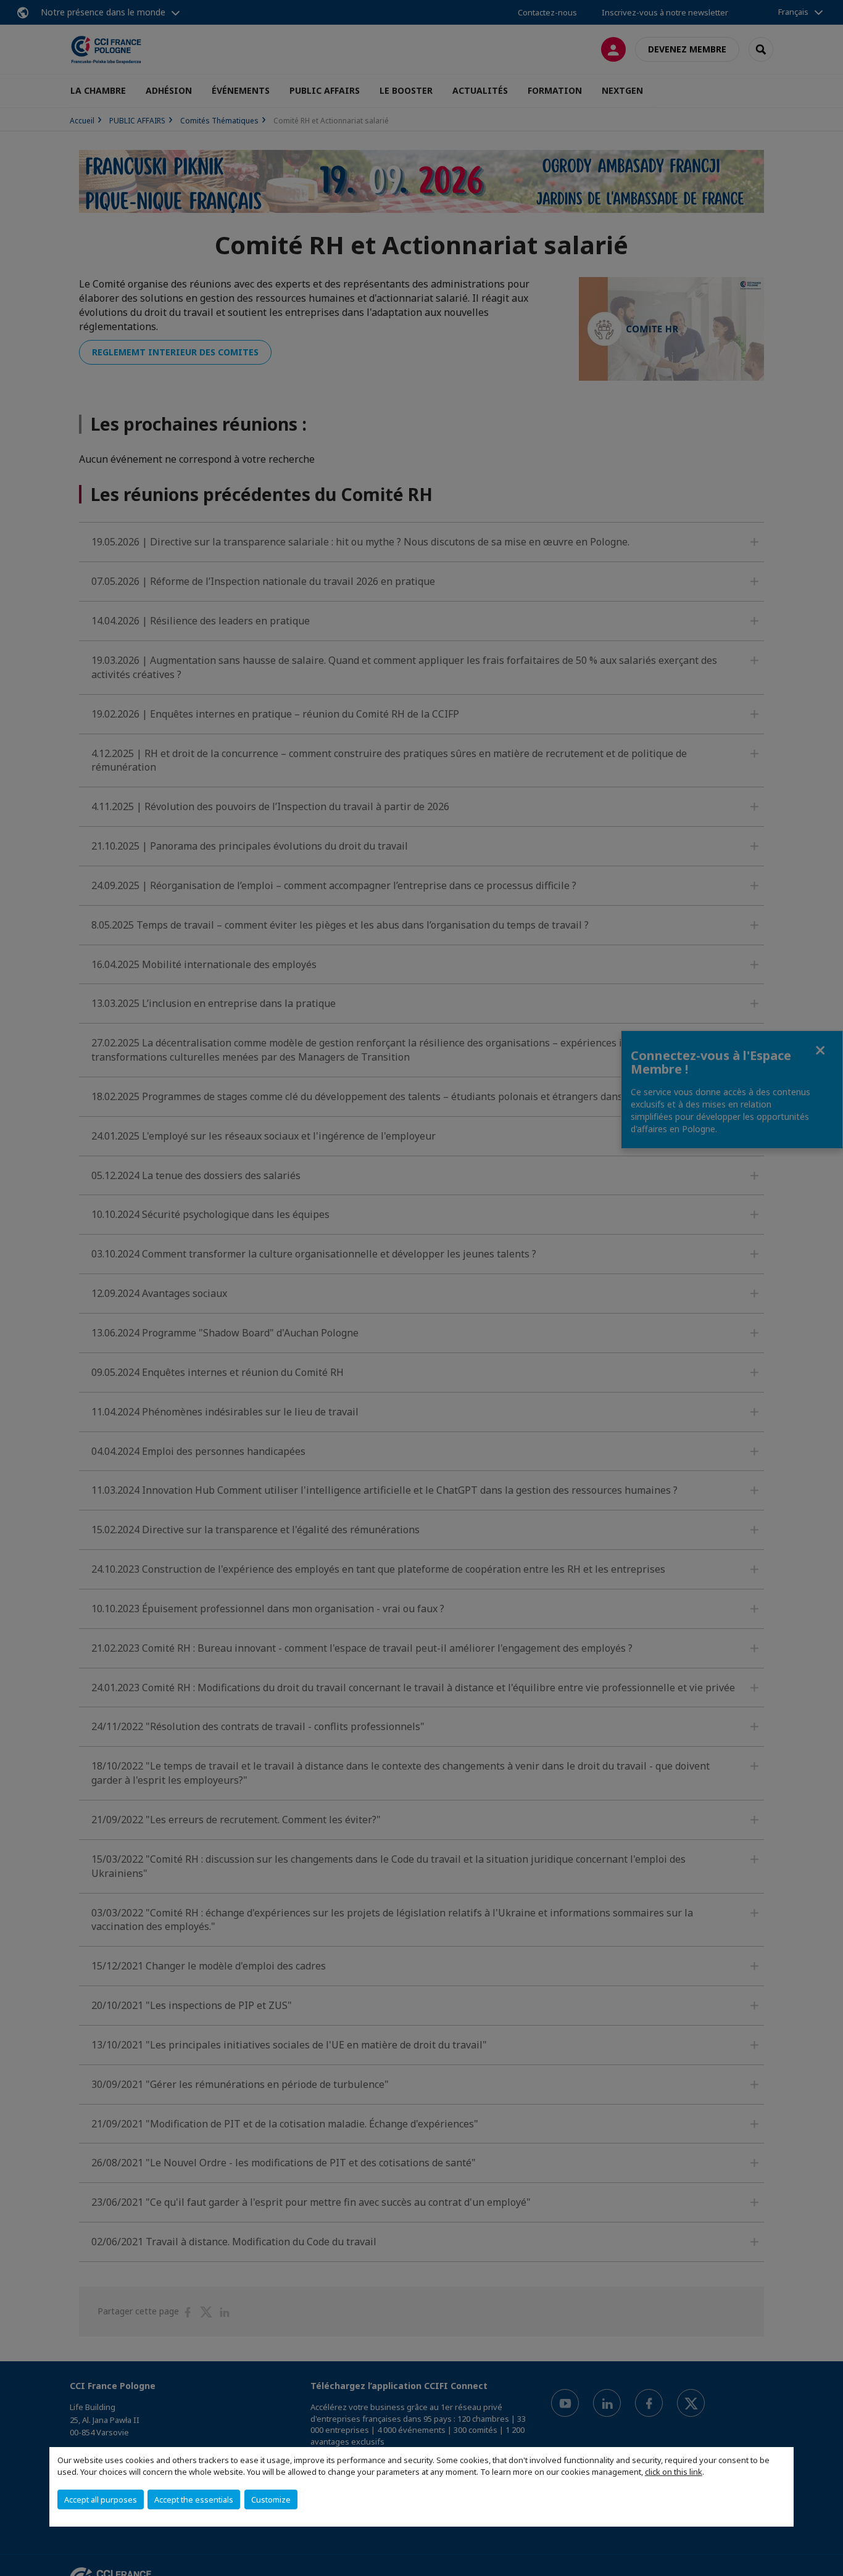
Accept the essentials (194, 2499)
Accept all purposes (101, 2499)
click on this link (674, 2472)
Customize (271, 2499)
